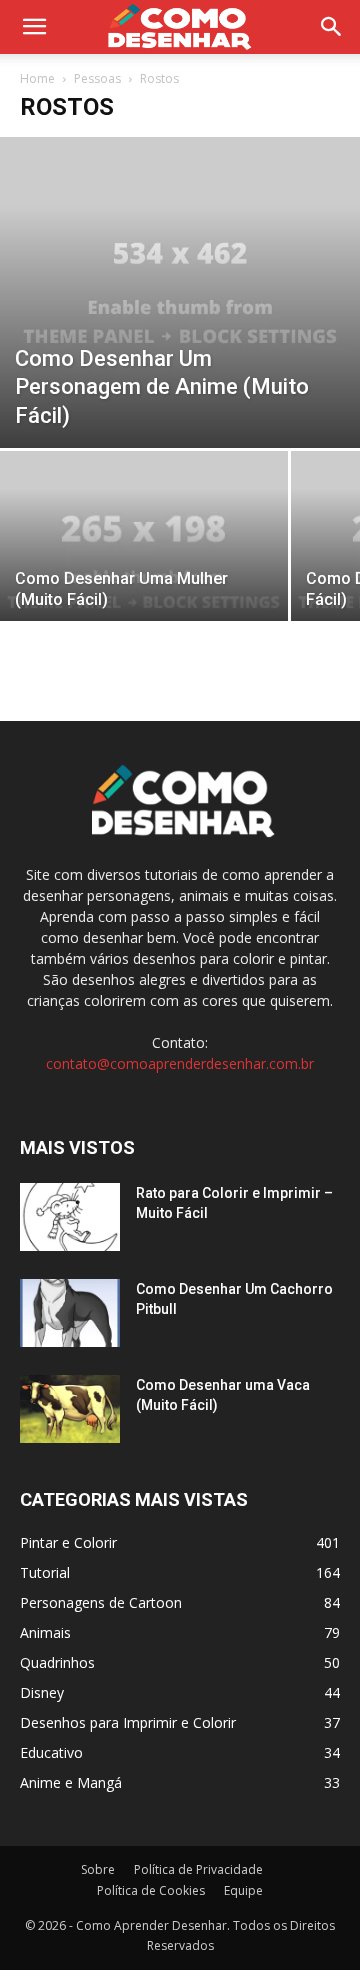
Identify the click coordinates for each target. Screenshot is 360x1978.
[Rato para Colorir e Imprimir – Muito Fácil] (70, 1217)
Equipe (243, 1890)
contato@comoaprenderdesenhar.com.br (180, 1063)
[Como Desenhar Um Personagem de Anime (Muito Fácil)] (180, 292)
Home (37, 78)
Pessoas (97, 78)
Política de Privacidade (198, 1869)
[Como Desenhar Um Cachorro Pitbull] (70, 1313)
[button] (332, 27)
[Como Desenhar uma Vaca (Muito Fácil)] (70, 1409)
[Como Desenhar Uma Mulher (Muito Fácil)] (144, 558)
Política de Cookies (151, 1890)
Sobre (98, 1869)
